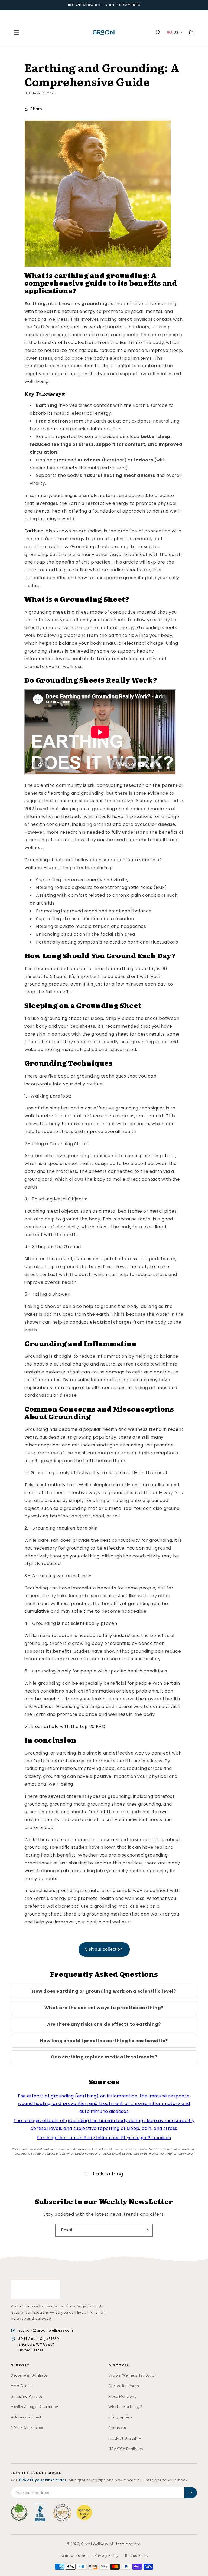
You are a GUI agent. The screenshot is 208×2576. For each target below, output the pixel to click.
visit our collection (104, 1949)
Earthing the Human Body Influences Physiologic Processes (104, 2138)
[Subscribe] (147, 2230)
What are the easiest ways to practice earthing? (104, 2008)
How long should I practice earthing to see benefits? (104, 2041)
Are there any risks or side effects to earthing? (104, 2024)
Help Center (22, 2386)
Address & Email (26, 2417)
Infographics (120, 2417)
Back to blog (107, 2174)
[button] (16, 32)
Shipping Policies (27, 2396)
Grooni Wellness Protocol (132, 2375)
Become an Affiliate (29, 2375)
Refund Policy (137, 2556)
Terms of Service (74, 2556)
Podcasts (117, 2428)
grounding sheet (63, 1018)
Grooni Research (124, 2386)
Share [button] (36, 109)
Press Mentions (122, 2396)
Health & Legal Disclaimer (35, 2407)
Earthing (34, 531)
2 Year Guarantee (27, 2428)
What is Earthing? (125, 2407)
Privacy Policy (107, 2556)
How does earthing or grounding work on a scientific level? (104, 1991)
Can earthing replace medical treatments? (104, 2057)
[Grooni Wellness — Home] (35, 2289)
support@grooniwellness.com (46, 2330)
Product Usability (125, 2438)
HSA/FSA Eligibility (126, 2449)
